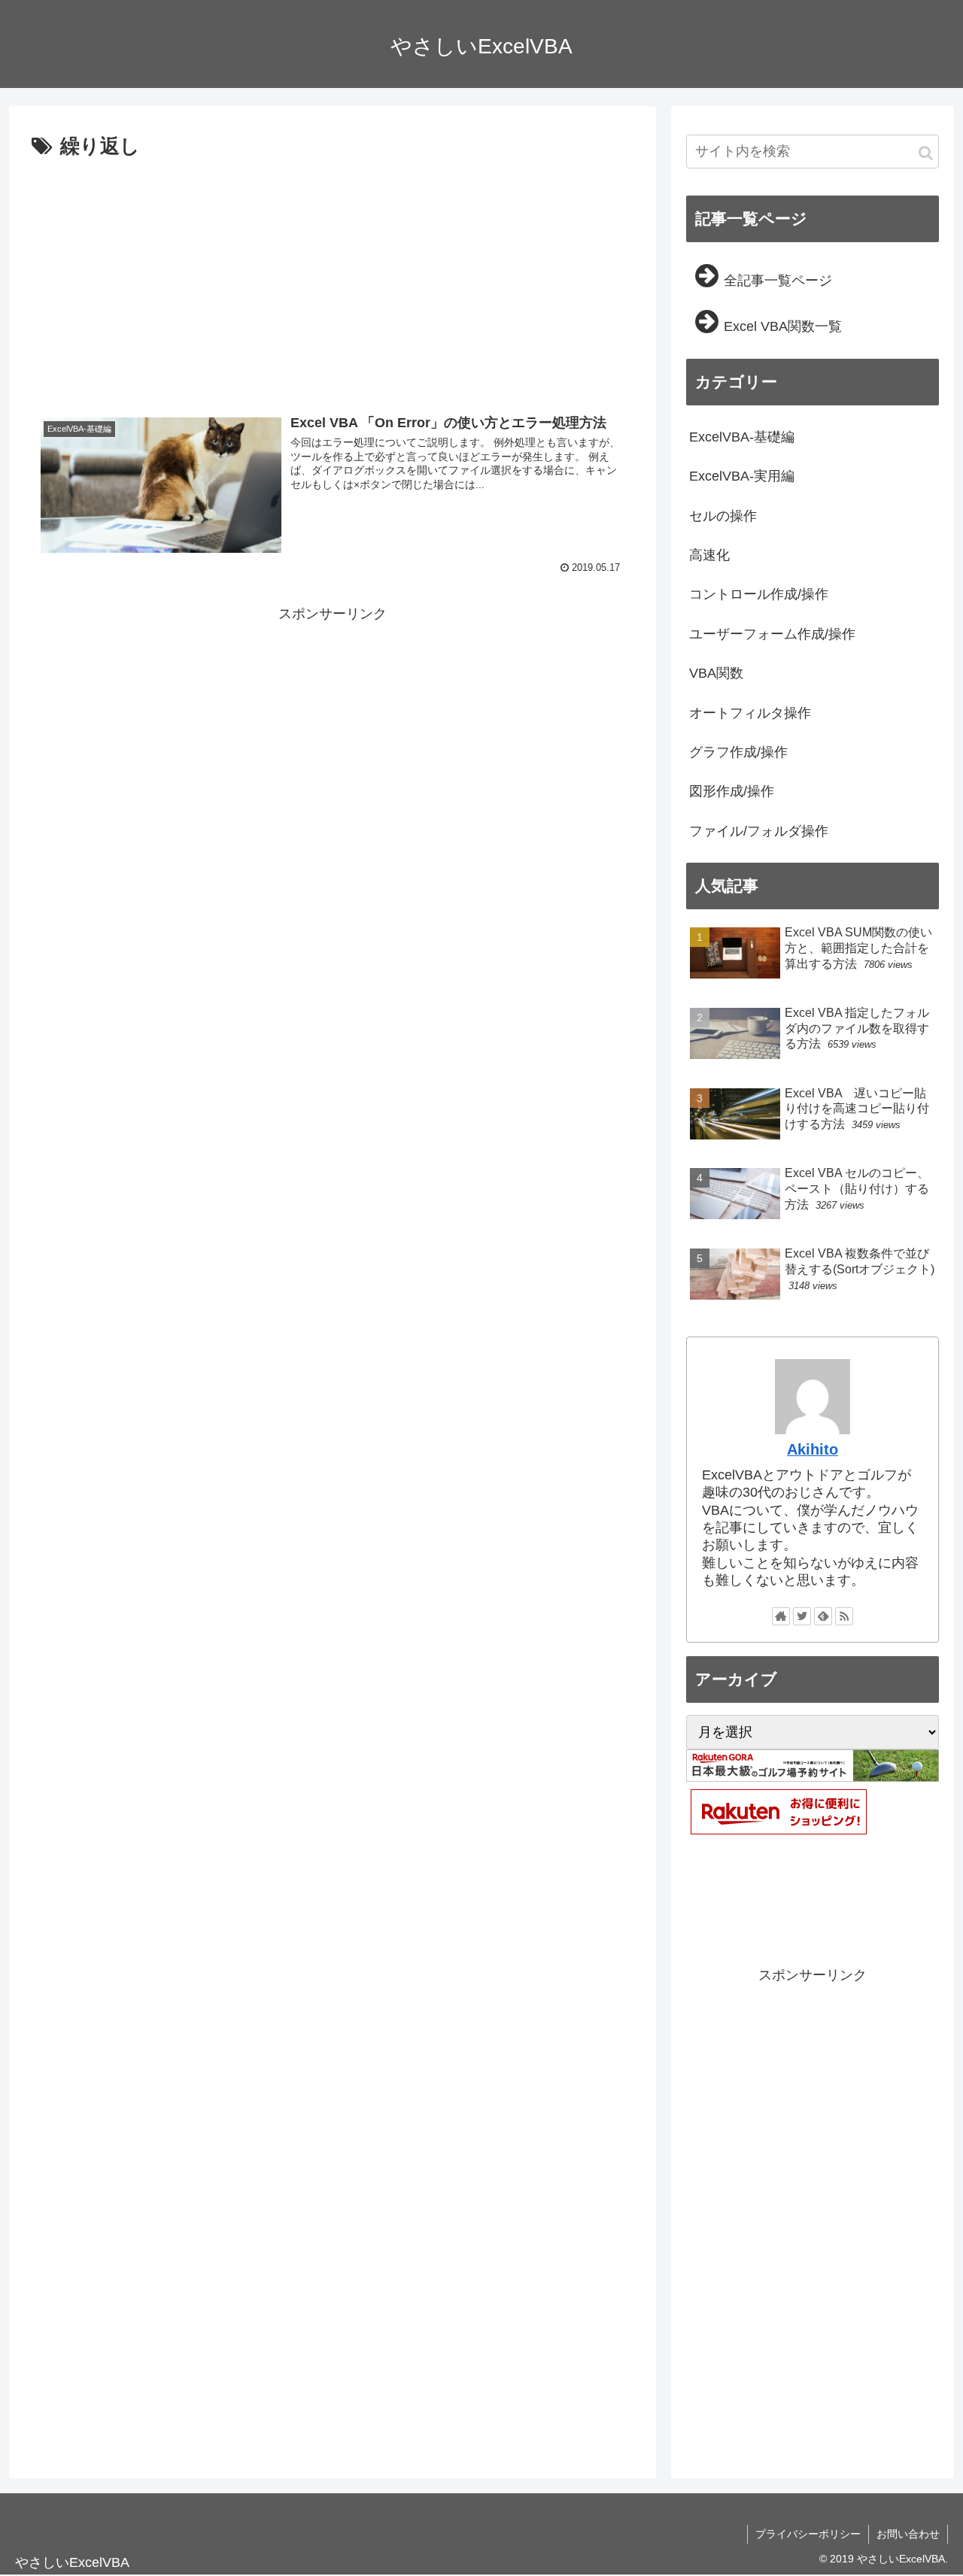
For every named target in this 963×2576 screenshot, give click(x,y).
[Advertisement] (333, 277)
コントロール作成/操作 (759, 594)
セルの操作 (723, 516)
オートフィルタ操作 (750, 713)
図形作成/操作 (732, 791)
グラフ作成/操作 (738, 752)
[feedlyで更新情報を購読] (823, 1616)
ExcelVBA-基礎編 (742, 437)
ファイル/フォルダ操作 (759, 831)
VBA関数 (716, 673)
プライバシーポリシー (808, 2534)
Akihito (813, 1449)
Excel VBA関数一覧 (783, 326)
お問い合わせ (908, 2534)
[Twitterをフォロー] (802, 1616)
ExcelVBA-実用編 (742, 476)
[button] (926, 153)
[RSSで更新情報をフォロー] (844, 1616)
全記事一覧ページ (778, 281)
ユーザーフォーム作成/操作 (772, 634)
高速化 (709, 555)
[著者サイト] (781, 1616)
